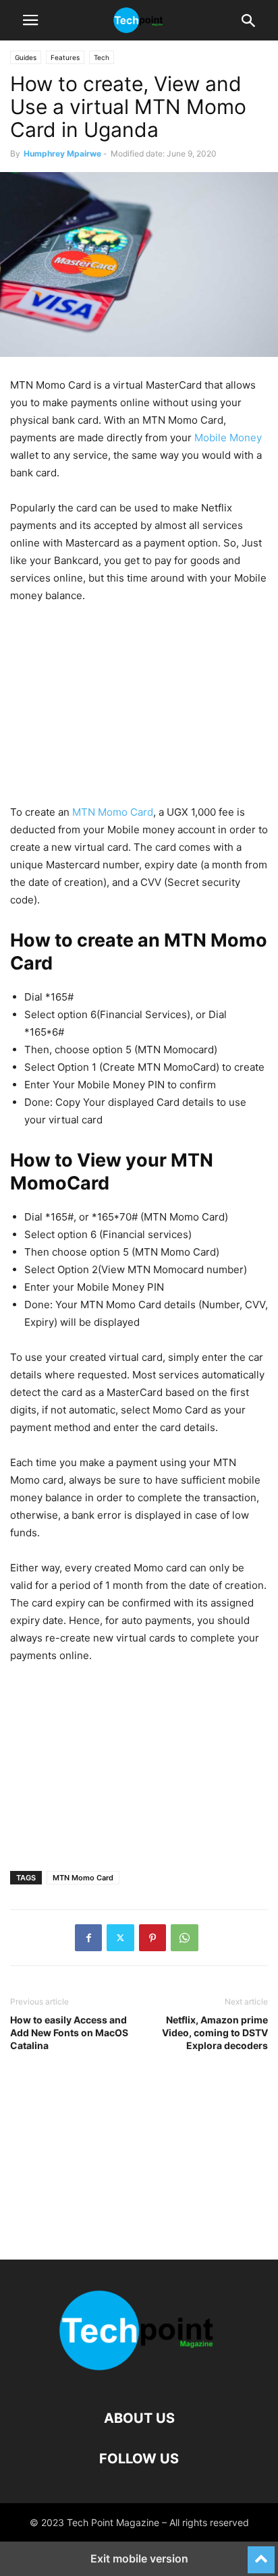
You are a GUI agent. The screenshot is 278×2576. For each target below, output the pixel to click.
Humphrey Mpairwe (62, 153)
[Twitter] (120, 1938)
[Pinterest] (152, 1938)
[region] (139, 709)
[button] (30, 20)
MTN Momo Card (113, 812)
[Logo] (139, 2377)
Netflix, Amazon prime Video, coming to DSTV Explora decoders (215, 2033)
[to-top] (261, 2554)
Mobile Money (228, 438)
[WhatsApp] (185, 1938)
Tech (102, 57)
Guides (26, 57)
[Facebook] (88, 1938)
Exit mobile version (139, 2558)
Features (65, 57)
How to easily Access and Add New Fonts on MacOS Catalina (69, 2033)
